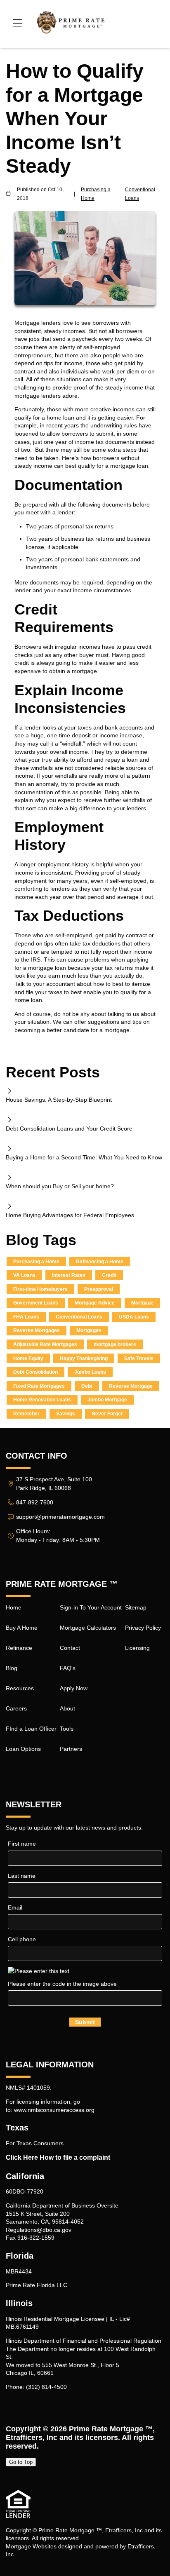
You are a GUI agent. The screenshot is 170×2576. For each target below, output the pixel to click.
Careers (16, 1708)
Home (14, 1607)
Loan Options (23, 1749)
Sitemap (136, 1607)
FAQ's (68, 1668)
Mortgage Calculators (88, 1628)
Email (15, 1907)
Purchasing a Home (96, 194)
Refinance (19, 1648)
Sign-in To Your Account (91, 1607)
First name (22, 1844)
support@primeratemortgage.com (60, 1517)
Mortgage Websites (31, 2546)
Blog (12, 1668)
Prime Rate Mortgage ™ (111, 2429)
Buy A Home (22, 1628)
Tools (67, 1729)
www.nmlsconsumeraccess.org (54, 2110)
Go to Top (21, 2462)
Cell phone (22, 1939)
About (67, 1708)
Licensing (137, 1648)
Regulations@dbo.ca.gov (39, 2230)
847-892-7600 (35, 1502)
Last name (22, 1876)
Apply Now (74, 1688)
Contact (70, 1648)
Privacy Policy (143, 1628)
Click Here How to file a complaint (58, 2157)
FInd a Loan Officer (31, 1729)
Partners (71, 1749)
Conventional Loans (140, 194)
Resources (20, 1688)
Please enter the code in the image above (62, 1984)
